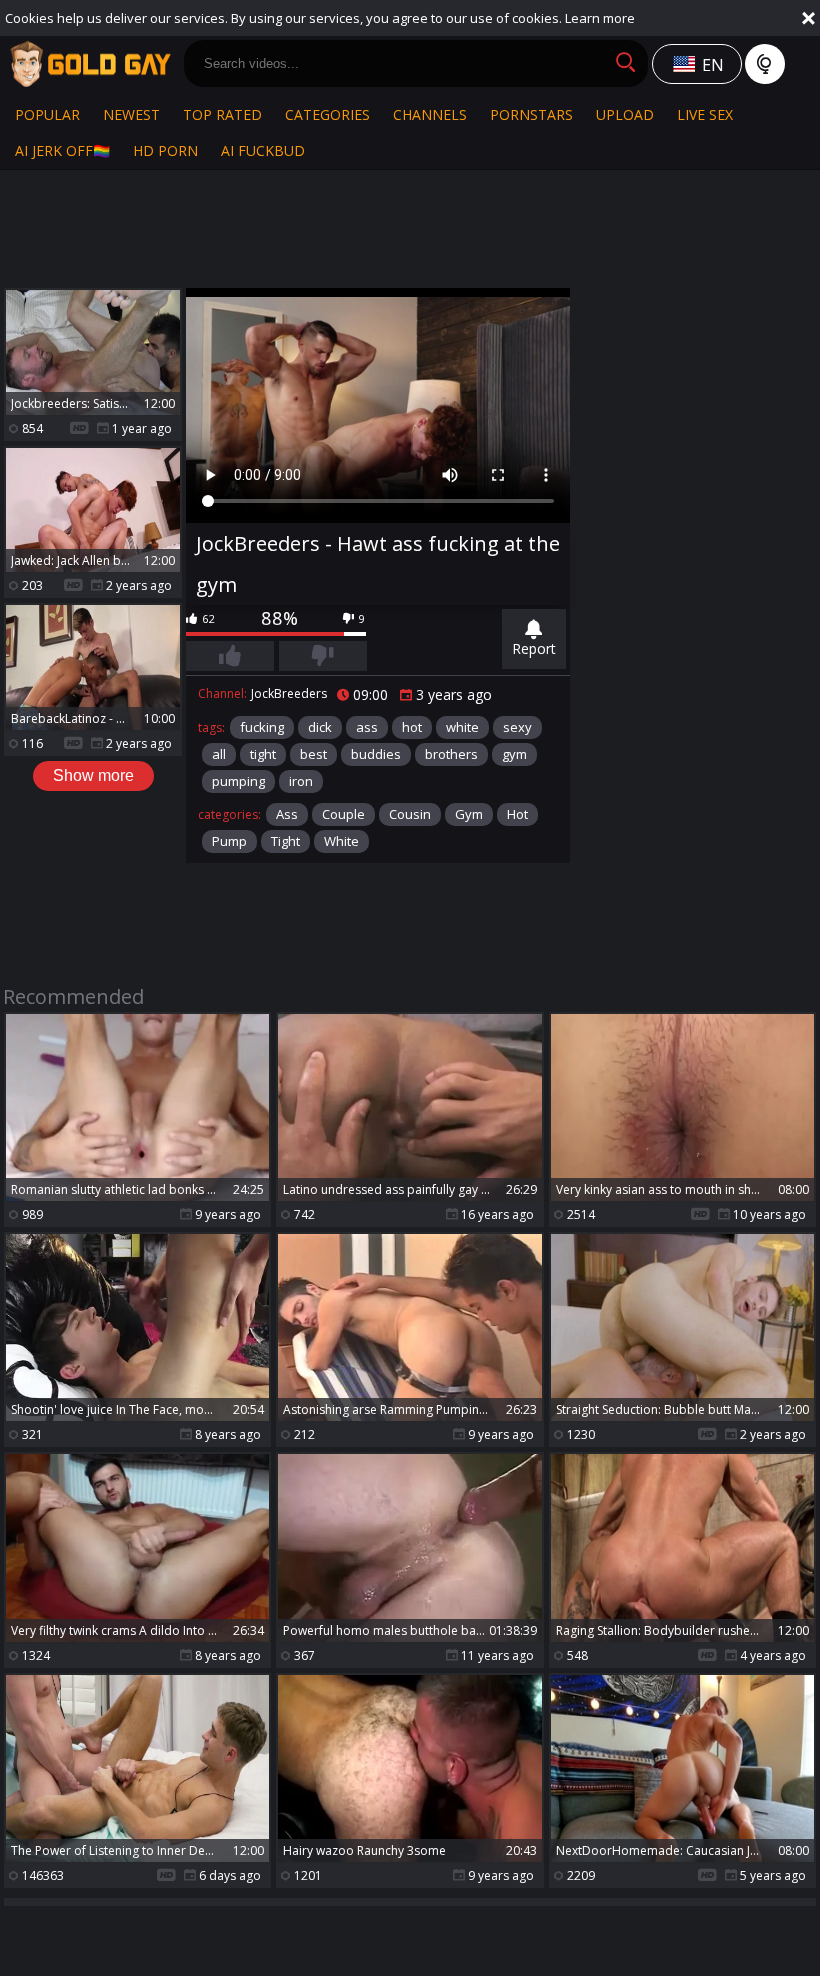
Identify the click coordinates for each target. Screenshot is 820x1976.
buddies (376, 754)
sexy (517, 727)
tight (263, 754)
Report (534, 648)
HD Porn (165, 150)
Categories (327, 114)
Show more (93, 775)
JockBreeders (289, 693)
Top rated (222, 114)
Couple (343, 814)
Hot (517, 814)
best (313, 754)
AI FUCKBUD (263, 150)
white (462, 727)
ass (367, 727)
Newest (131, 114)
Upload (625, 114)
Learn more (600, 18)
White (341, 841)
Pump (229, 841)
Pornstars (531, 114)
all (219, 754)
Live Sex (705, 114)
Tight (285, 841)
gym (514, 754)
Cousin (410, 814)
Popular (47, 114)
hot (412, 727)
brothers (451, 754)
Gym (469, 814)
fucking (262, 727)
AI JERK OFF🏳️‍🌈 (62, 150)
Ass (287, 814)
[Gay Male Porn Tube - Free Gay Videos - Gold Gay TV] (90, 64)
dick (320, 727)
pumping (238, 781)
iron (301, 781)
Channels (430, 114)
